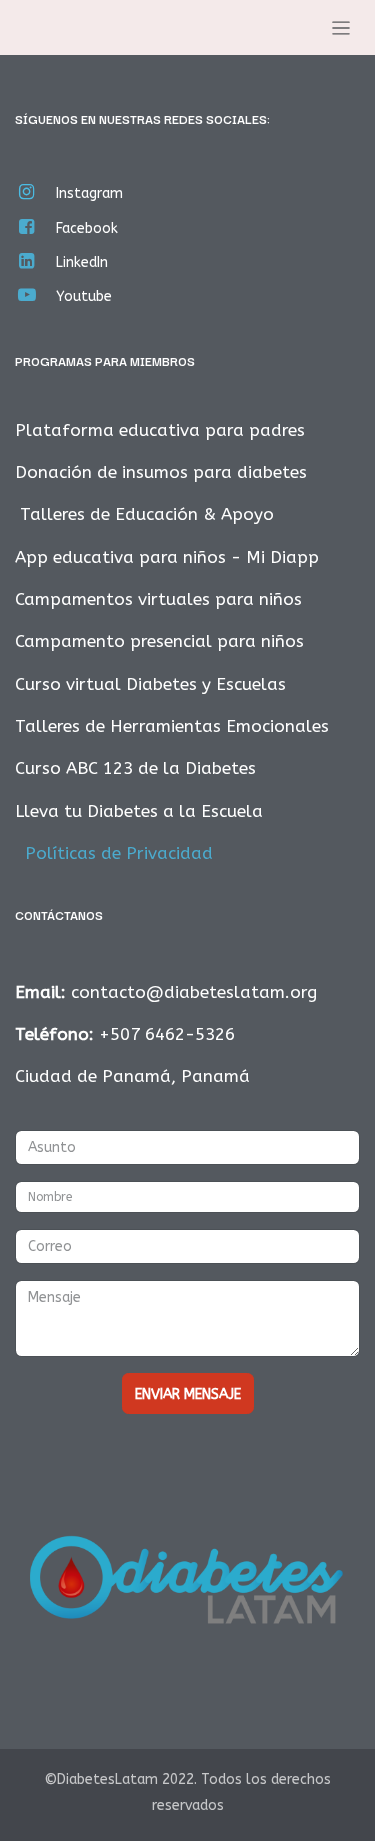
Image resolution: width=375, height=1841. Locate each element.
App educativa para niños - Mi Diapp (167, 557)
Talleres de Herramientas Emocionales (172, 726)
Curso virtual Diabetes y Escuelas (150, 684)
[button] (188, 1393)
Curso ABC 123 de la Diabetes (135, 768)
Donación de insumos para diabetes (161, 472)
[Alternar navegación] (341, 27)
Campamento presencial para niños (159, 641)
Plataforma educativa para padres (160, 430)
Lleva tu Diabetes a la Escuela (139, 811)
